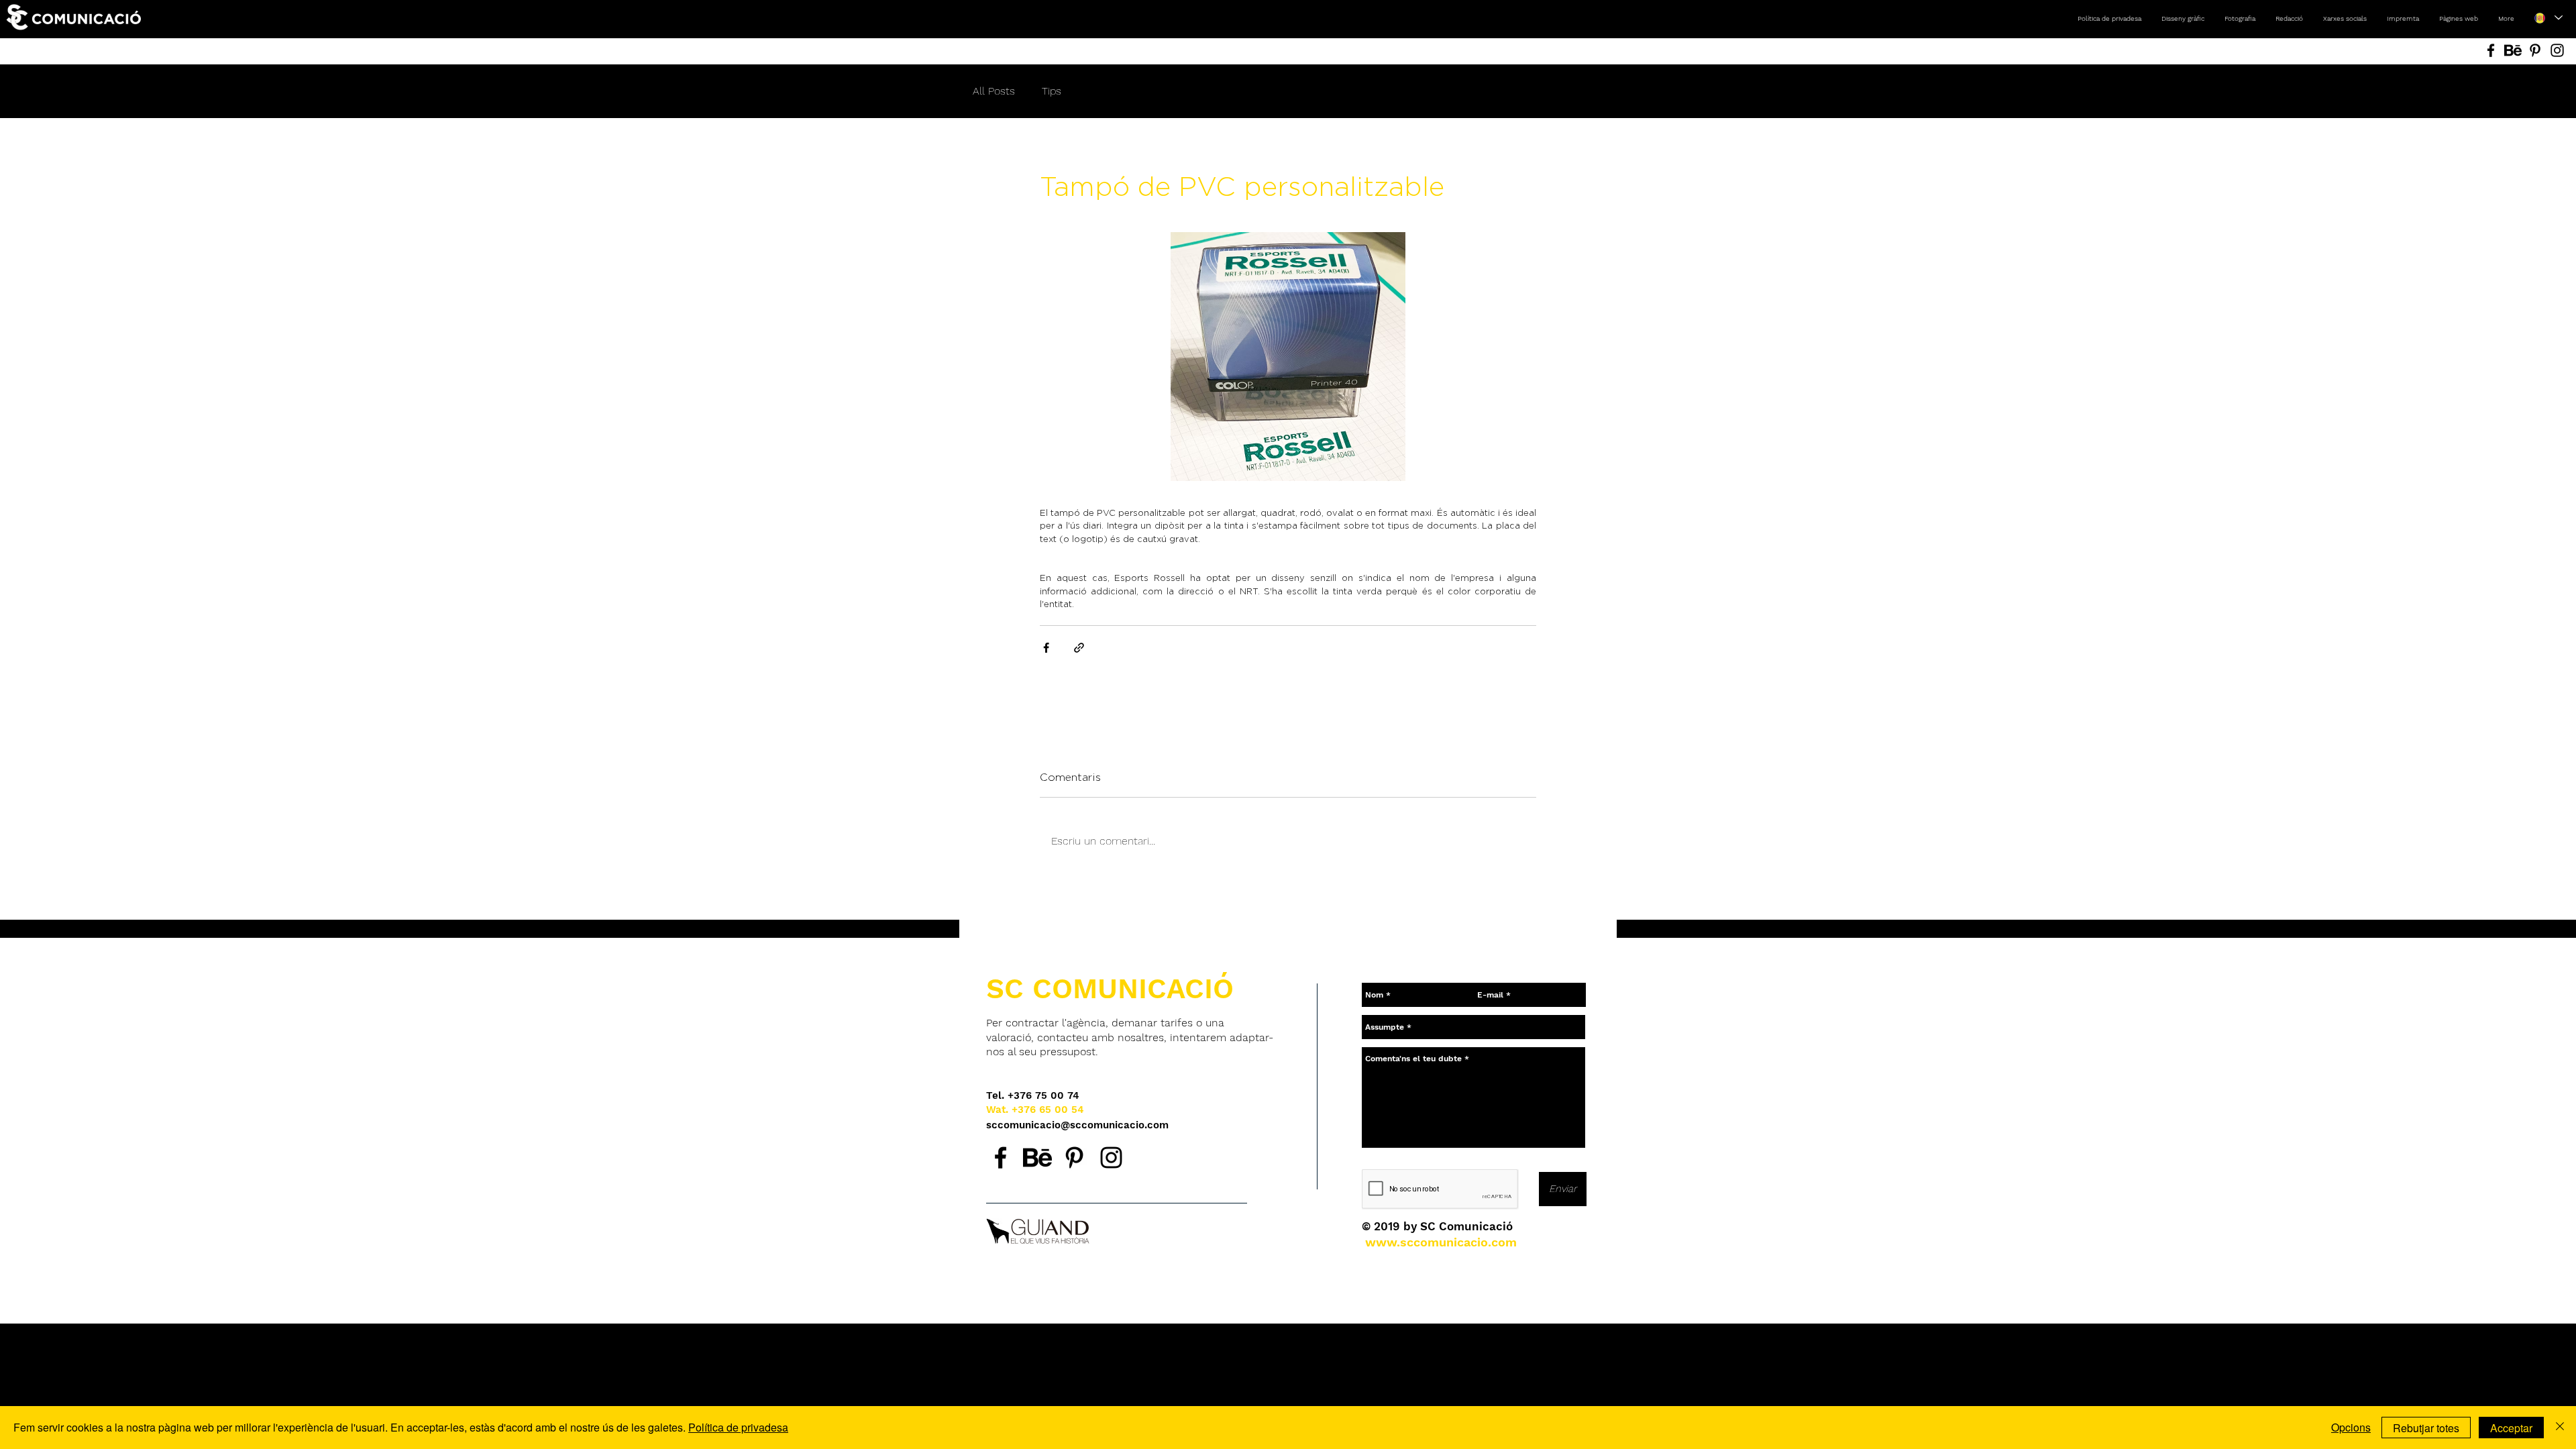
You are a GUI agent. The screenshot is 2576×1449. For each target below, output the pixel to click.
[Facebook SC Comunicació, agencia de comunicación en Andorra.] (1001, 1158)
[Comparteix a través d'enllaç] (1079, 648)
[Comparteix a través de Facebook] (1046, 648)
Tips (1052, 91)
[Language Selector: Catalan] (2548, 18)
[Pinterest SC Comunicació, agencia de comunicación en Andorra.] (1074, 1158)
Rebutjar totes (2426, 1428)
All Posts (994, 91)
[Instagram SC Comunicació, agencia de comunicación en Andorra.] (1111, 1158)
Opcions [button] (2351, 1427)
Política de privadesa (738, 1427)
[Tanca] (2560, 1428)
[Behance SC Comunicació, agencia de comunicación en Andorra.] (1037, 1158)
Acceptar (2511, 1428)
